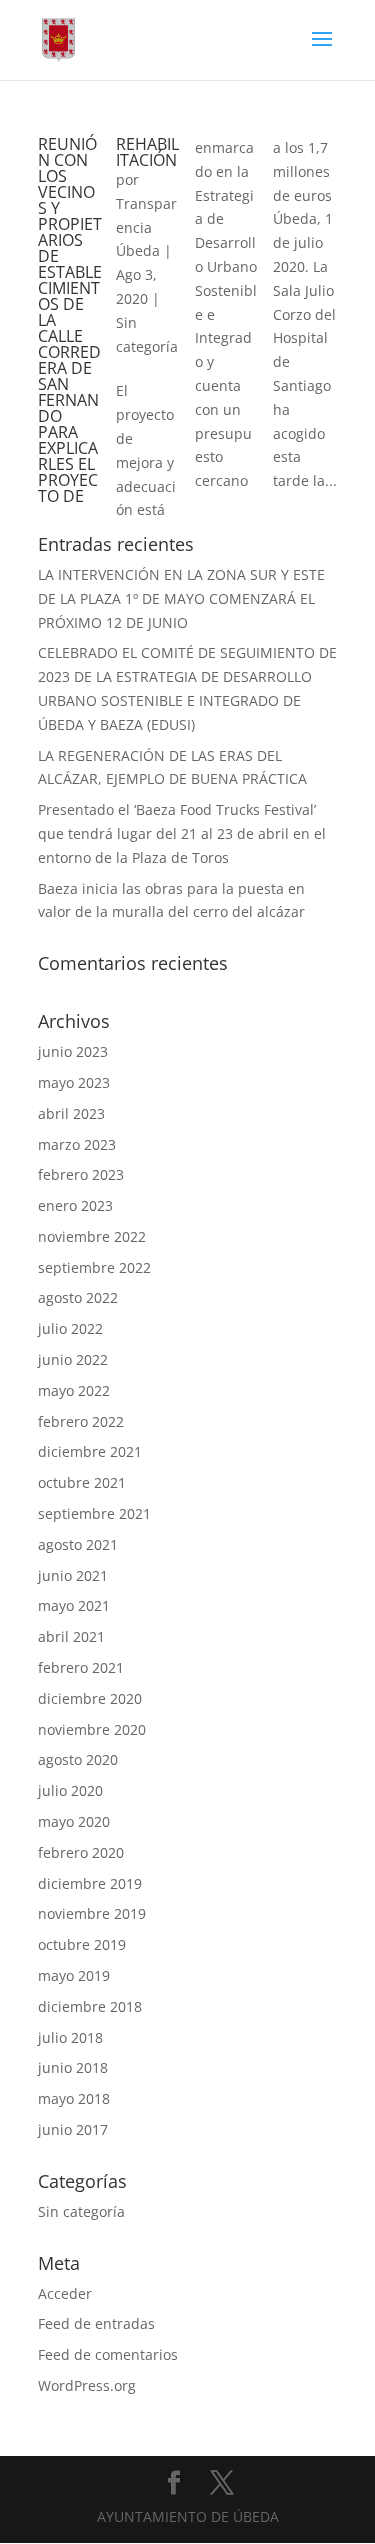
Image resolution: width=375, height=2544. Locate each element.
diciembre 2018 (90, 2006)
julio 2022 (70, 1328)
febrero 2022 (81, 1421)
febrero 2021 (81, 1667)
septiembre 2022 (94, 1267)
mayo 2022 (74, 1390)
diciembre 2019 (90, 1883)
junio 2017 (73, 2129)
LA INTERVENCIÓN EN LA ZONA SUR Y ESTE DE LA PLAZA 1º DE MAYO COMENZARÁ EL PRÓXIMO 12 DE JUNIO (181, 598)
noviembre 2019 (92, 1913)
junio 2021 (73, 1575)
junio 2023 (73, 1051)
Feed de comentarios (108, 2354)
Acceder (65, 2293)
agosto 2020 (78, 1759)
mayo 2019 (74, 1975)
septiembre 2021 (94, 1513)
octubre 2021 (82, 1482)
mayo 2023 (74, 1082)
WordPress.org (87, 2385)
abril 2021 (71, 1636)
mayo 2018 (74, 2098)
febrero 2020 (81, 1852)
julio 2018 (70, 2037)
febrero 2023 (81, 1174)
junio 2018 (73, 2067)
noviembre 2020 (92, 1729)
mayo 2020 (74, 1821)
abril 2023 (71, 1113)
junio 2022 (73, 1359)
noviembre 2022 (92, 1236)
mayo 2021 (74, 1605)
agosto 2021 (78, 1544)
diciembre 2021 (90, 1451)
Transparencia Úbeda (146, 227)
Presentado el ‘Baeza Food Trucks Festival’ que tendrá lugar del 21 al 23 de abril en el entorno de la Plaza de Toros (182, 833)
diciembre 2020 (90, 1698)
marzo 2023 (77, 1144)
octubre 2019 (82, 1944)
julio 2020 (70, 1790)
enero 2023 (75, 1205)
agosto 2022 (78, 1297)
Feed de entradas (96, 2323)
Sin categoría (81, 2211)
